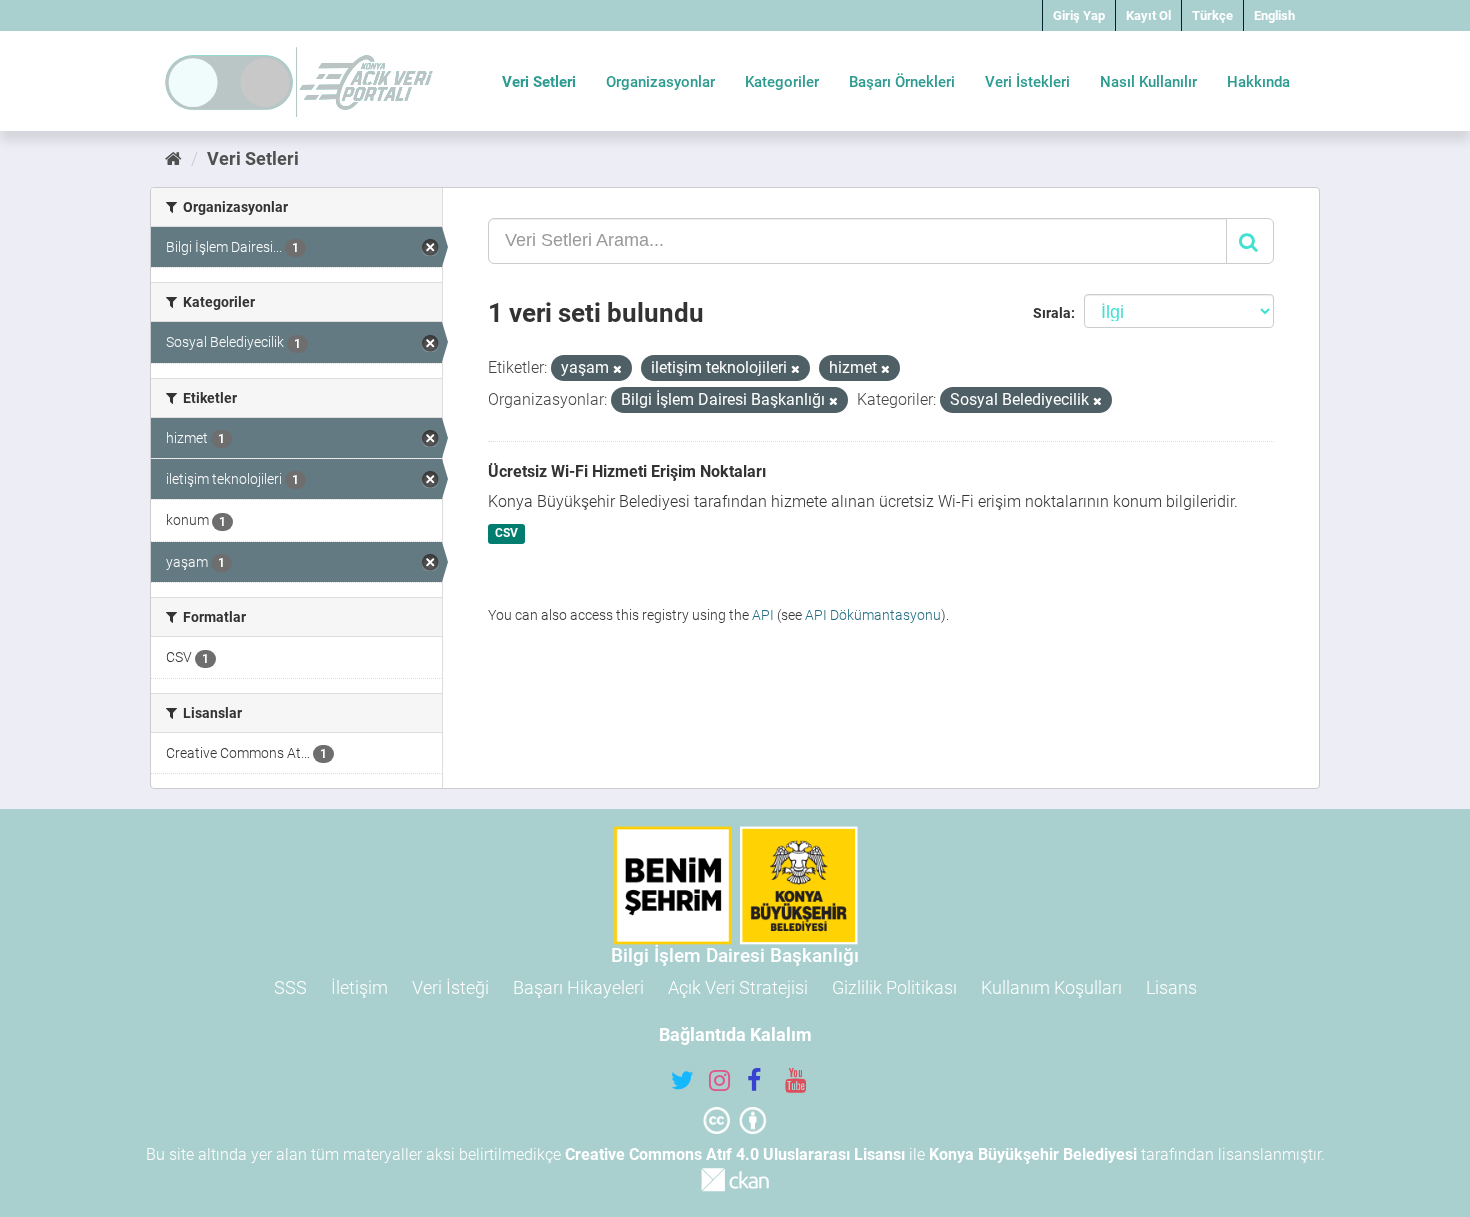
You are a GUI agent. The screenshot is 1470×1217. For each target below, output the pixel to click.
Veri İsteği (450, 987)
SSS (290, 987)
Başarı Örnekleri (902, 82)
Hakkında (1258, 82)
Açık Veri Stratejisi (738, 987)
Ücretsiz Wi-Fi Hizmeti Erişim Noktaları (627, 471)
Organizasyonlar (660, 82)
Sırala (1052, 313)
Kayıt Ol (1148, 15)
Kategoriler (782, 82)
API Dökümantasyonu (873, 615)
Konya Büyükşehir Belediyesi (1033, 1154)
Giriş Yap (1079, 15)
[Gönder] (1250, 241)
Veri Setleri (539, 82)
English (1274, 15)
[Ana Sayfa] (173, 158)
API (763, 615)
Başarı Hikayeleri (578, 987)
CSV (506, 534)
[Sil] (617, 369)
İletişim (359, 987)
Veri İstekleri (1027, 82)
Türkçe (1212, 15)
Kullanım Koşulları (1051, 987)
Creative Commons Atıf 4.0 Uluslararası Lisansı (735, 1154)
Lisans (1171, 987)
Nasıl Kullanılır (1148, 82)
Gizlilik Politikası (894, 987)
